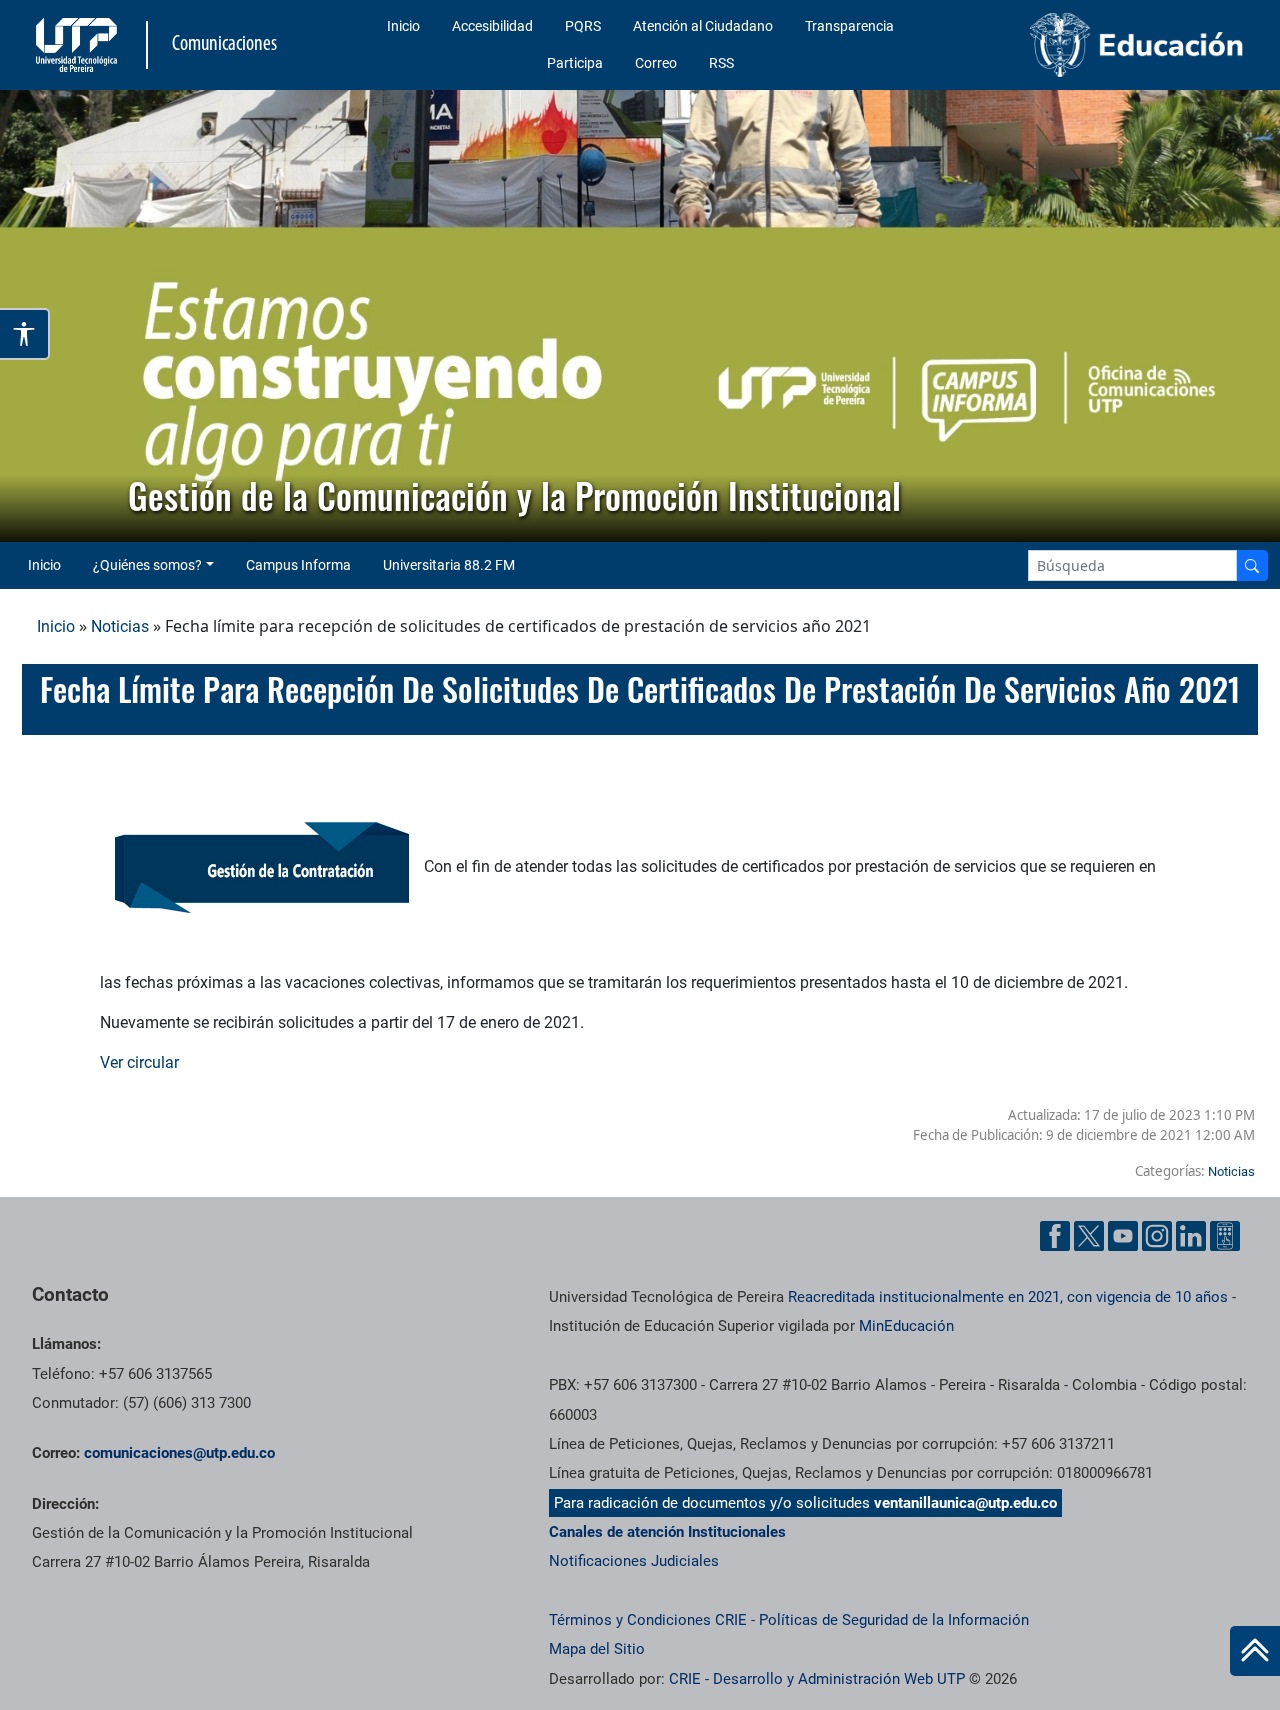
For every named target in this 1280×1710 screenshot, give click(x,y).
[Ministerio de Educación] (1111, 45)
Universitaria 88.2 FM (449, 565)
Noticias (120, 626)
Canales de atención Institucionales (667, 1532)
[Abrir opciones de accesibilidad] (25, 334)
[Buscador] (1252, 565)
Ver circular (141, 1062)
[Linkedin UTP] (1191, 1236)
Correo (656, 63)
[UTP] (79, 45)
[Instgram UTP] (1157, 1236)
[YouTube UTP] (1123, 1236)
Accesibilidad (492, 26)
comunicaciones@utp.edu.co (179, 1453)
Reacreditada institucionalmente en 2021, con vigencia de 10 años (1008, 1297)
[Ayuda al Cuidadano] (1225, 1236)
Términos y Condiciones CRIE (648, 1620)
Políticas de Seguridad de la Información (894, 1620)
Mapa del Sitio (597, 1649)
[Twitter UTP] (1089, 1236)
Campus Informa (298, 565)
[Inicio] (1255, 1651)
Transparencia (849, 26)
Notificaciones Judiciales (634, 1561)
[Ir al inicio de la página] (1255, 1651)
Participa (575, 63)
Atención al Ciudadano (703, 26)
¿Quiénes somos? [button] (147, 565)
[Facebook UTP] (1055, 1236)
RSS (721, 63)
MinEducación (906, 1326)
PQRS (583, 26)
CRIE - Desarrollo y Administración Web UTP (817, 1679)
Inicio (403, 26)
